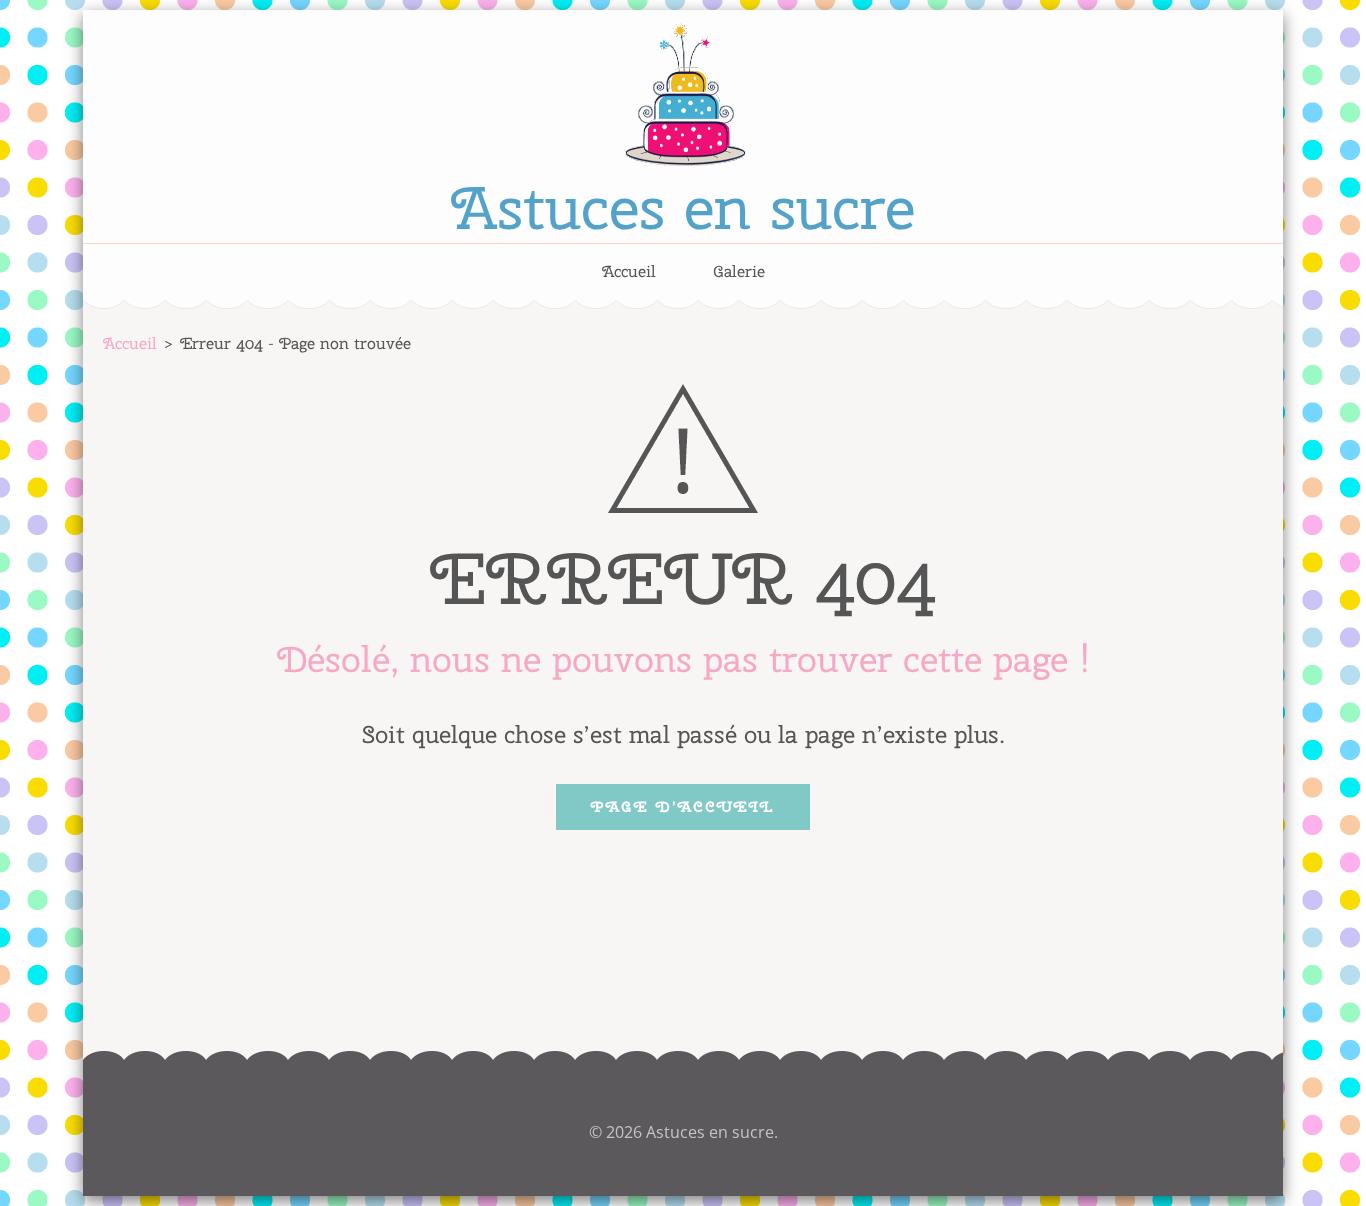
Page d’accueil (683, 807)
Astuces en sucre (683, 207)
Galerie (739, 272)
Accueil (629, 272)
